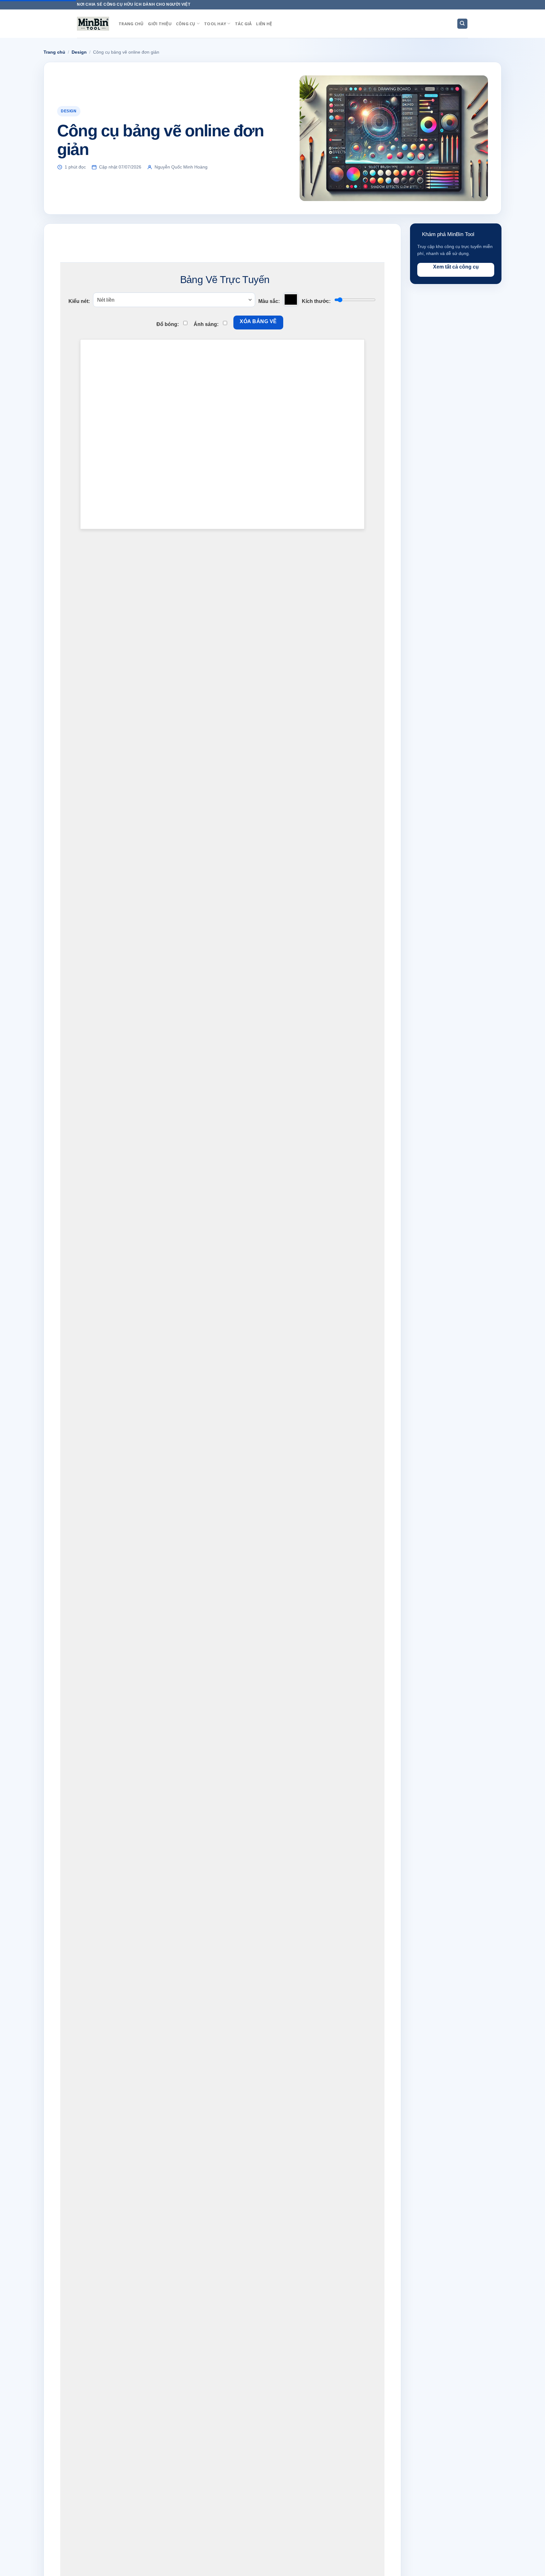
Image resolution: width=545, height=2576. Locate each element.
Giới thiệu (160, 24)
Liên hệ (264, 24)
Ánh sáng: (206, 324)
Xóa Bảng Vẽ (258, 321)
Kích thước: (316, 301)
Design (79, 52)
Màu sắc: (269, 301)
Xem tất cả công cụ (456, 267)
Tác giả (243, 24)
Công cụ (186, 24)
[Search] (463, 24)
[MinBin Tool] (93, 24)
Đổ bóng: (168, 324)
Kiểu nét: (79, 301)
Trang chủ (131, 24)
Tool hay (215, 24)
